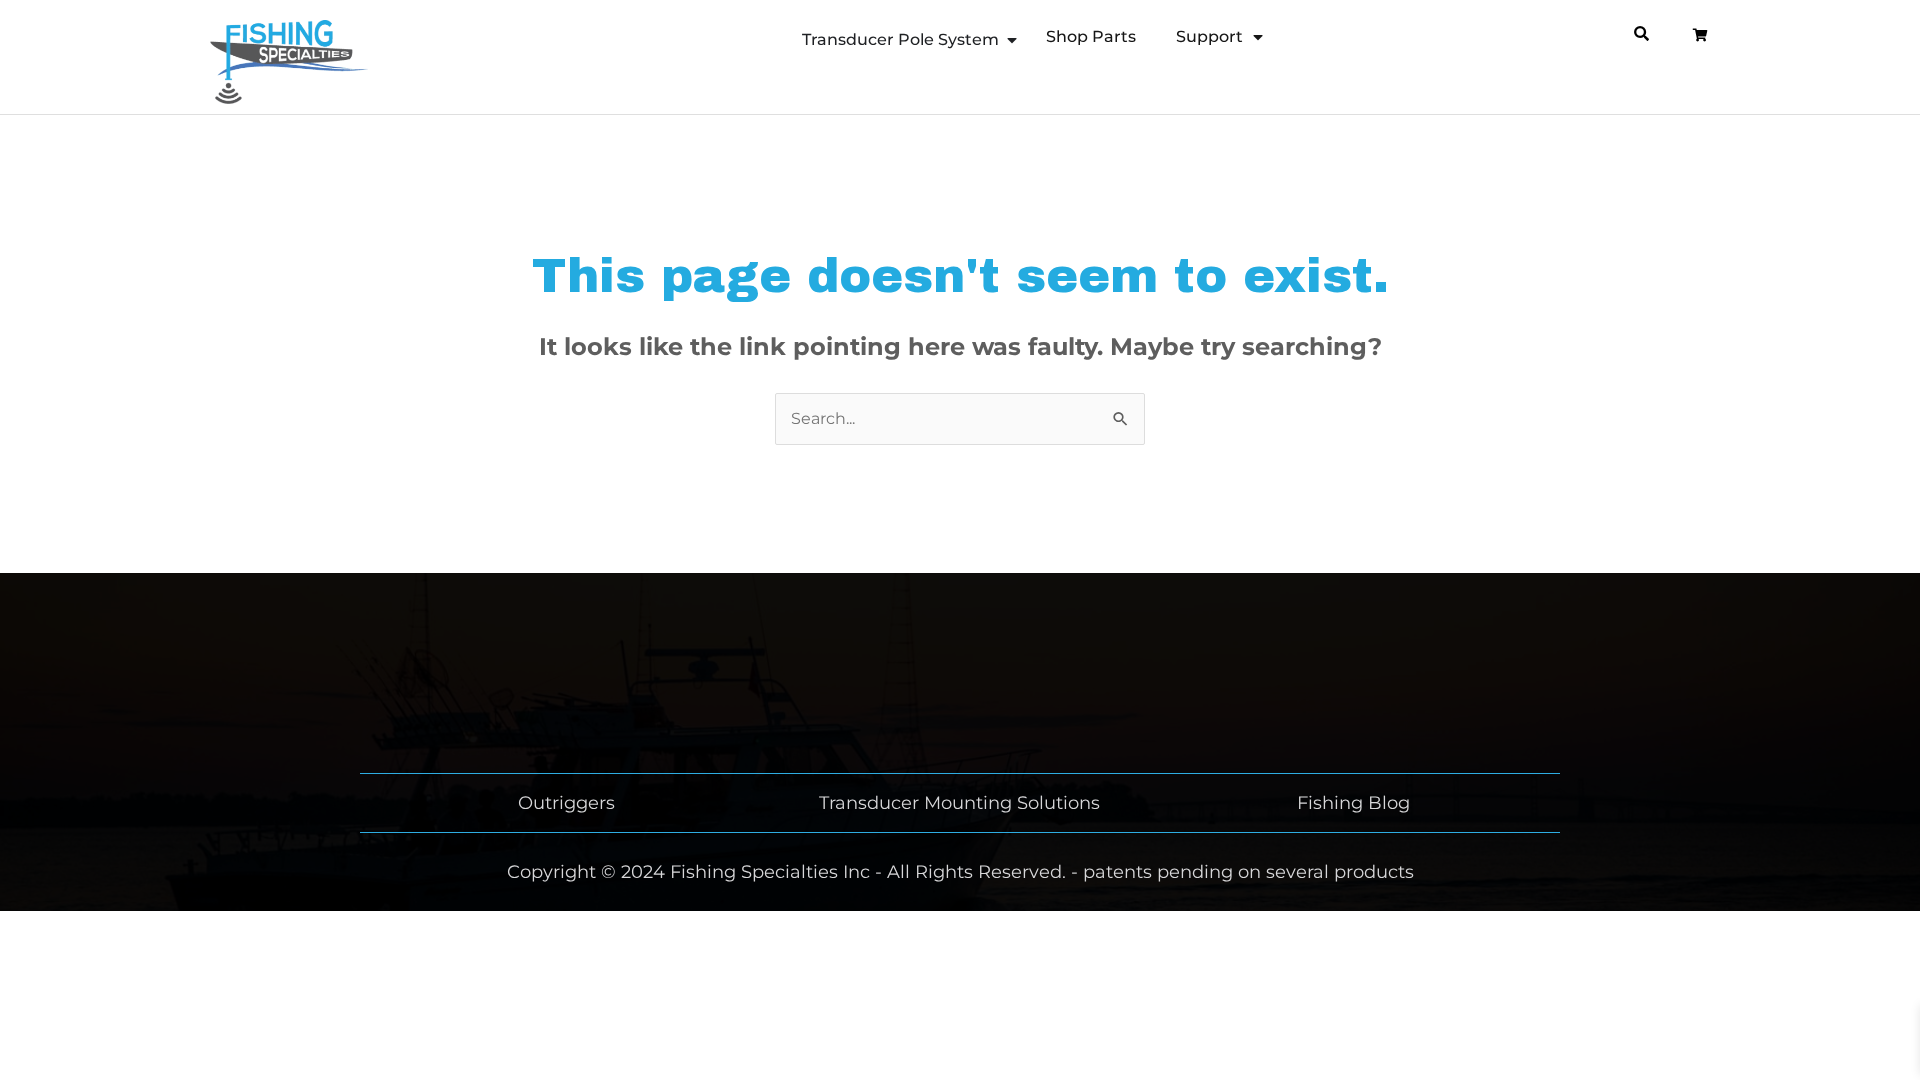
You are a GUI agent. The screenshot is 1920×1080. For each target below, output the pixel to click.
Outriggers (566, 803)
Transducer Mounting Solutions (959, 803)
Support (1209, 36)
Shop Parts (1091, 36)
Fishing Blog (1353, 803)
